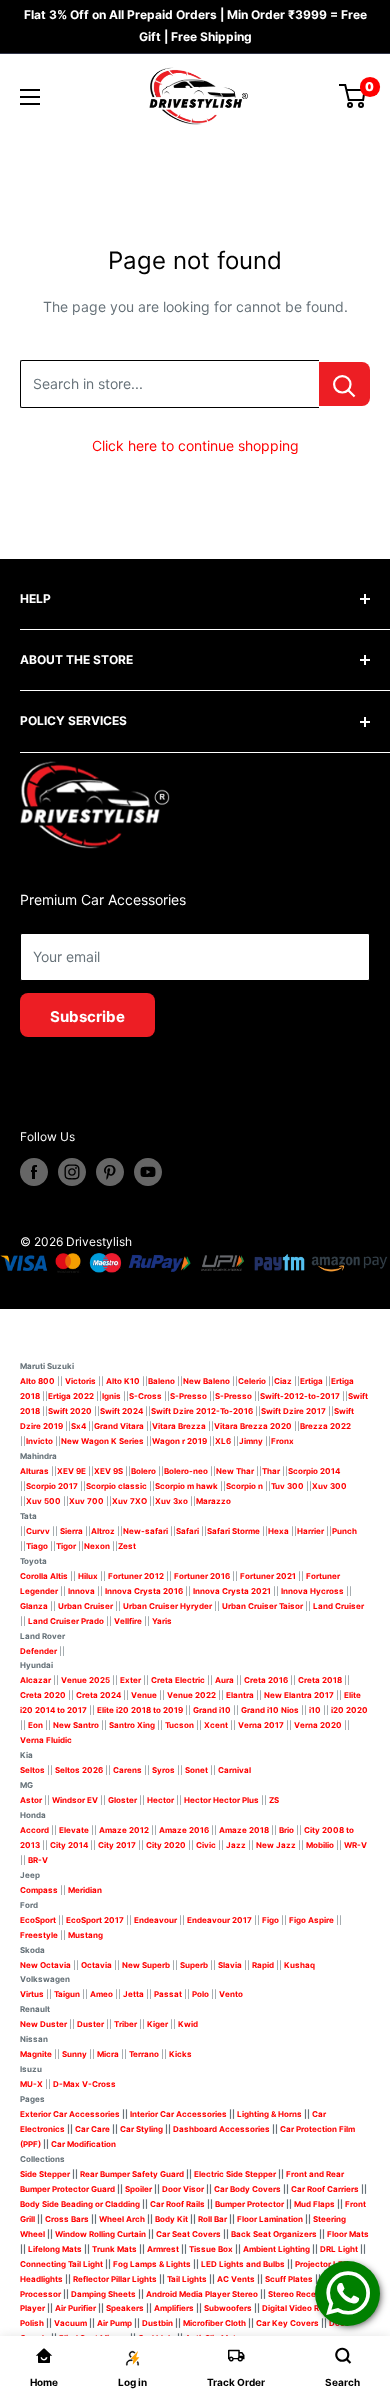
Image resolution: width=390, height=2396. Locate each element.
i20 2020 (349, 1710)
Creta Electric (178, 1680)
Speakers (125, 2308)
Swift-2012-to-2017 (300, 1396)
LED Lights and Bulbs (243, 2264)
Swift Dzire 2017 (293, 1411)
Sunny (74, 2054)
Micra (108, 2054)
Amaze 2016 (184, 1830)
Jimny (251, 1441)
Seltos (32, 1770)
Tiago (37, 1546)
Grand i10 (212, 1710)
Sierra (70, 1531)
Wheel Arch (122, 2219)
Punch (344, 1531)
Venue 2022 (191, 1695)
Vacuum (70, 2323)
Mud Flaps (314, 2204)
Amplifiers (174, 2308)
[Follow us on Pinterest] (110, 1172)
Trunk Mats (114, 2249)
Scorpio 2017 (52, 1486)
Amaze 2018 (244, 1830)
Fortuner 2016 (202, 1576)
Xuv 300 (329, 1486)
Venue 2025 (85, 1680)
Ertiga (311, 1381)
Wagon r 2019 (179, 1441)
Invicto (39, 1441)
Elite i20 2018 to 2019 (140, 1710)
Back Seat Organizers (274, 2234)
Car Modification (83, 2144)
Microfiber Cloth (214, 2323)
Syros (164, 1770)
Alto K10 (123, 1381)
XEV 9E (71, 1471)
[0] (353, 96)
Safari (187, 1531)
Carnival (234, 1770)
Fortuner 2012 (136, 1576)
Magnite (36, 2054)
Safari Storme (233, 1531)
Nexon (97, 1546)
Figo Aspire (311, 1920)
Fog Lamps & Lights (152, 2264)
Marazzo (213, 1501)
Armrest (163, 2249)
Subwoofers (228, 2308)
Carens (127, 1770)
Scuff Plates (289, 2279)
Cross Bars (67, 2219)
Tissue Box (211, 2249)
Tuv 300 (287, 1486)
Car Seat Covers (188, 2234)
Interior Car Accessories (178, 2114)
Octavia (96, 1965)
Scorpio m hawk (186, 1486)
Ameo (101, 1994)
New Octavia (45, 1965)
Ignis (111, 1396)
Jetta (133, 1994)
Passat (168, 1994)
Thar (271, 1471)
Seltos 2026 (79, 1770)
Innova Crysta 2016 (144, 1591)
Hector (160, 1800)
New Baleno (206, 1381)
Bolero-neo (186, 1471)
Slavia (230, 1965)
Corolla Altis (44, 1576)
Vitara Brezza (179, 1426)
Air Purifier (75, 2308)
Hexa (278, 1531)
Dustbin (157, 2323)
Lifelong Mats (55, 2249)
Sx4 (78, 1426)
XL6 (223, 1441)
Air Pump (114, 2323)
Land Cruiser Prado (66, 1621)
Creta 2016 (266, 1680)
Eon (35, 1725)
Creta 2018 (320, 1680)
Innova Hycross (312, 1591)
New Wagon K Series (102, 1441)
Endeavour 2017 (219, 1920)
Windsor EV (75, 1800)
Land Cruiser (338, 1606)
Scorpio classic (116, 1486)
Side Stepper (45, 2174)
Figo (270, 1920)
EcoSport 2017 (95, 1920)
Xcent (216, 1725)
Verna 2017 (261, 1725)
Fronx (282, 1441)
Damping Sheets (103, 2294)
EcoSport (38, 1920)
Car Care (92, 2129)
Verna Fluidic (46, 1740)
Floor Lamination (270, 2219)
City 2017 (117, 1845)
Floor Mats (348, 2234)
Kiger (157, 2024)
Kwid (188, 2024)
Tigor (66, 1546)
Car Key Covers (287, 2323)
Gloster (122, 1800)
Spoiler (138, 2189)
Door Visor (183, 2189)
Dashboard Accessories (221, 2129)
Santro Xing (132, 1725)
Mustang (85, 1935)
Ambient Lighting (276, 2249)
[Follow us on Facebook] (34, 1172)
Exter (130, 1680)
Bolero (143, 1471)
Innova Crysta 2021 (232, 1591)
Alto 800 (37, 1381)
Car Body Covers (247, 2189)
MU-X (31, 2084)
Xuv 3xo (171, 1501)
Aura (224, 1680)
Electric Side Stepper (235, 2174)
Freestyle (39, 1935)
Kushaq (299, 1965)
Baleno (161, 1381)
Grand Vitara (119, 1426)
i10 (315, 1710)
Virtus (32, 1994)
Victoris (81, 1381)
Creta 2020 (43, 1695)
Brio (286, 1830)
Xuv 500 (43, 1501)
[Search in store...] (344, 384)
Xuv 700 (86, 1501)
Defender (38, 1651)
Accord (34, 1830)
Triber (125, 2024)
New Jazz (276, 1845)
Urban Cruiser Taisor (262, 1606)
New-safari (145, 1531)
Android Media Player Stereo (202, 2294)
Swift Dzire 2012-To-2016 (202, 1411)
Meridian (85, 1890)
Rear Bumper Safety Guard (132, 2174)
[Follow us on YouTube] (148, 1172)
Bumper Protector (249, 2204)
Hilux (89, 1576)
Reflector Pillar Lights (115, 2279)
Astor (31, 1800)
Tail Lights (187, 2279)
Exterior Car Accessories (70, 2114)
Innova (81, 1591)
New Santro (76, 1725)
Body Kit (171, 2219)
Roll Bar (212, 2219)
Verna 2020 (318, 1725)
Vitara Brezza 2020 (253, 1426)
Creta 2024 (98, 1695)
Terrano (144, 2054)
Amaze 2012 (124, 1830)
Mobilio (320, 1845)
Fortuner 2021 (268, 1576)
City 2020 (166, 1845)
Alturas (34, 1471)
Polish (32, 2323)
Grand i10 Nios (270, 1710)
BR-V (38, 1860)
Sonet (196, 1770)
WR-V (355, 1845)
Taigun (67, 1994)
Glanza (34, 1606)
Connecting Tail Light (61, 2264)
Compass (39, 1890)
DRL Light (339, 2249)
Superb (194, 1965)
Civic (206, 1845)
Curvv (38, 1531)
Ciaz (283, 1381)
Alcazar (35, 1680)
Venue (144, 1695)
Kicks (180, 2054)
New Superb (146, 1965)
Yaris (162, 1621)
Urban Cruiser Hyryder (167, 1606)
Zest (127, 1546)
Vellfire (128, 1621)
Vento (231, 1994)
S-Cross (145, 1396)
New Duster (43, 2024)
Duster (90, 2024)
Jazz (236, 1845)
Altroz (103, 1531)
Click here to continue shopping (195, 445)
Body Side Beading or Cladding (80, 2204)
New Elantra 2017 (299, 1695)
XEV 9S (108, 1471)
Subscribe (87, 1016)
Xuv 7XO (129, 1501)
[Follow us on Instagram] (72, 1172)
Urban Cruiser (85, 1606)
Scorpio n (244, 1486)
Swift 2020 (70, 1411)
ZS (274, 1800)
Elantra (240, 1695)
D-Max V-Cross (84, 2084)
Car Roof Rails (177, 2204)
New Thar (235, 1471)
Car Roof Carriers (325, 2189)
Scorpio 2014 (314, 1471)
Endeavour (155, 1920)
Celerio (252, 1381)
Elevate (74, 1830)
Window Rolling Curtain (101, 2234)
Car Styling (141, 2129)
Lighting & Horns (269, 2114)
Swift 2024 (121, 1411)
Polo (200, 1994)
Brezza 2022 (325, 1426)
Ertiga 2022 (71, 1396)
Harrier (310, 1531)
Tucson (179, 1725)
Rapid (263, 1965)
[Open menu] (30, 97)
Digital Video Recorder (306, 2308)
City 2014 (69, 1845)
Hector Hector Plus (221, 1800)
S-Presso (188, 1396)
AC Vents (236, 2279)
